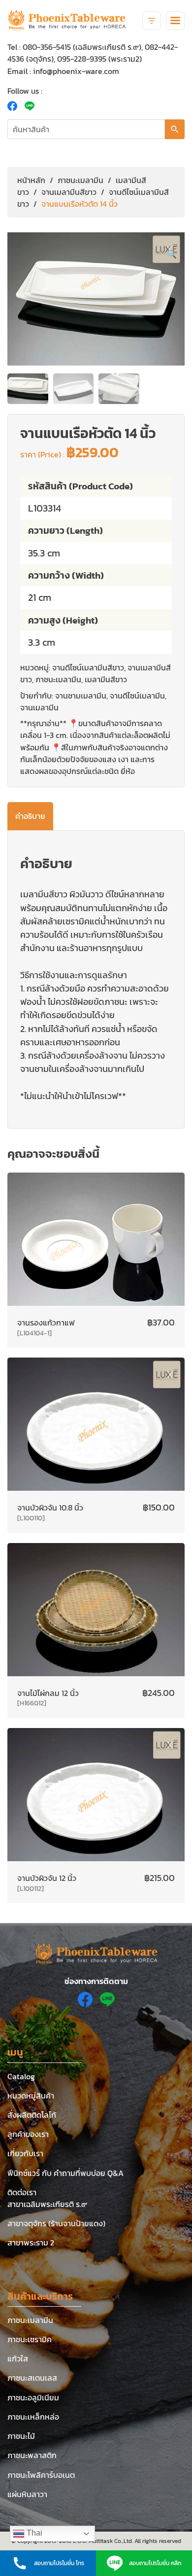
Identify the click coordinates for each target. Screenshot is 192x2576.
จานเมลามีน (39, 707)
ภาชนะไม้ (21, 2436)
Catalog (21, 2076)
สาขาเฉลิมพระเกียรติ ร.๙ (47, 2204)
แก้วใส (18, 2358)
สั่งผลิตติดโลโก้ (32, 2115)
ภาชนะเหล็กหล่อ (33, 2417)
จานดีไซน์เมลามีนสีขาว (88, 667)
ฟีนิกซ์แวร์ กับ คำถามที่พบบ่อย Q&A (65, 2173)
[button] (172, 254)
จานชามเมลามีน (81, 696)
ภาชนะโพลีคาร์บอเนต (41, 2475)
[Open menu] (175, 21)
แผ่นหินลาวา (27, 2494)
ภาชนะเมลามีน (80, 180)
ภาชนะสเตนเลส (32, 2378)
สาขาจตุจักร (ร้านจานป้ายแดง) (56, 2223)
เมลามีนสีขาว (106, 679)
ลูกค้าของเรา (28, 2134)
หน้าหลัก (31, 180)
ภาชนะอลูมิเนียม (33, 2397)
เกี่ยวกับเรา (25, 2153)
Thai (33, 2533)
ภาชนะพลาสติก (32, 2455)
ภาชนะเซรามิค (30, 2339)
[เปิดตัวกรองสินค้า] (152, 21)
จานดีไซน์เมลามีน (137, 696)
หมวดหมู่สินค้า (31, 2096)
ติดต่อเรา (22, 2192)
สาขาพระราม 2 (31, 2243)
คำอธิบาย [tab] (30, 816)
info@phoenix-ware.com (76, 71)
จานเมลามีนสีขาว (69, 192)
